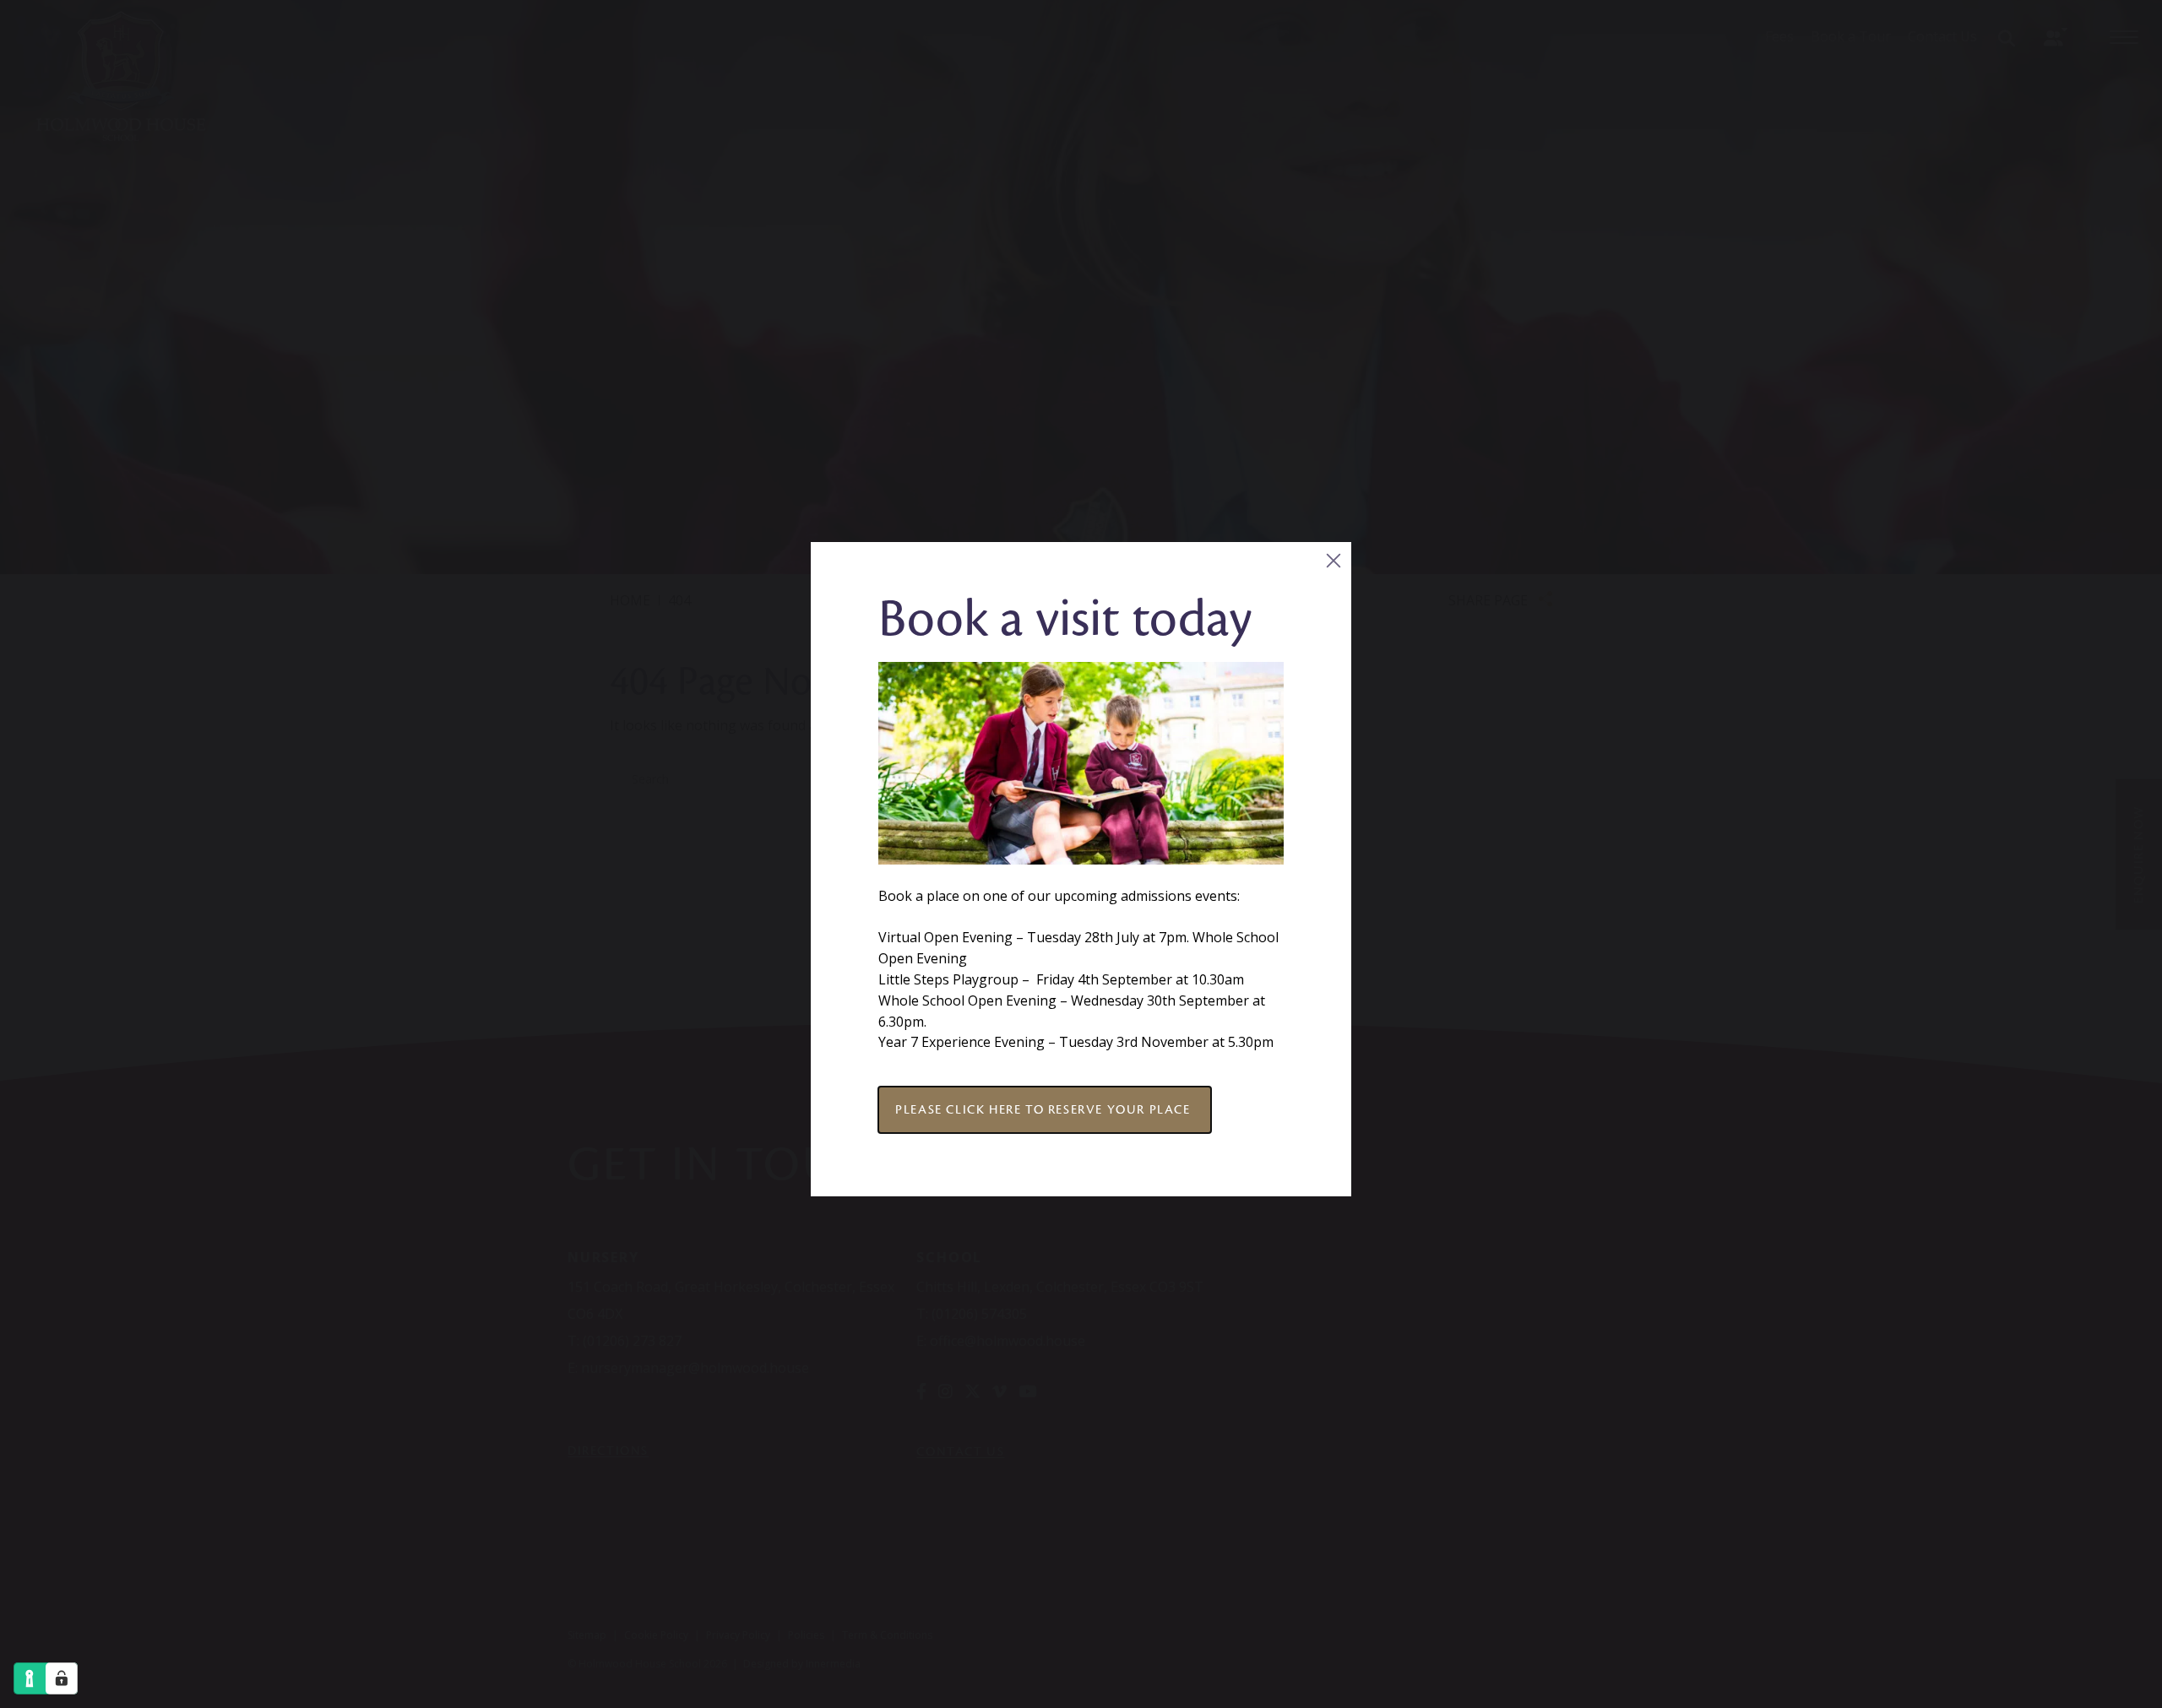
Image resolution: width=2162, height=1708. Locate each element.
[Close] (1333, 560)
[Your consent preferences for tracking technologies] (62, 1678)
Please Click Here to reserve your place (1045, 1109)
